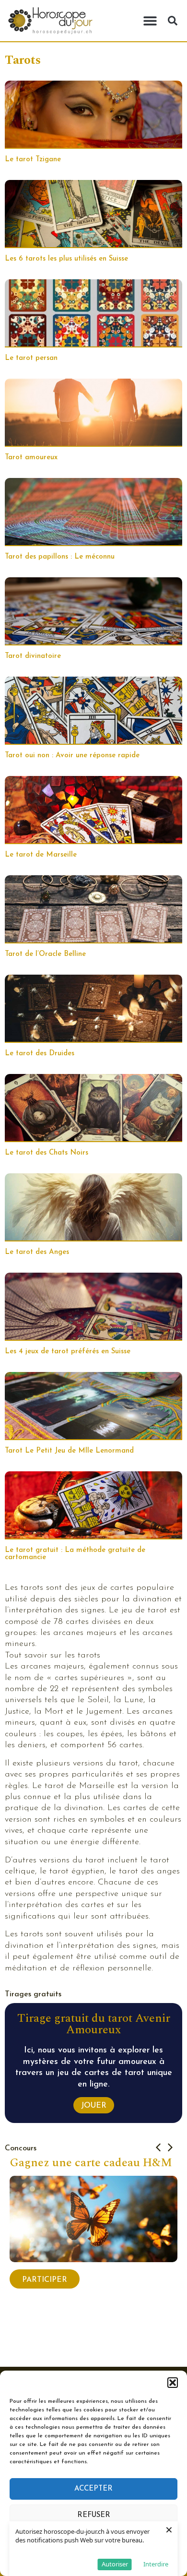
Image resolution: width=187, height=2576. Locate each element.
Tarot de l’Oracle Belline (45, 954)
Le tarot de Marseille (41, 855)
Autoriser (115, 2564)
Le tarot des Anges (37, 1252)
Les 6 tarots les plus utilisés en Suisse (66, 259)
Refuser (94, 2515)
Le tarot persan (31, 358)
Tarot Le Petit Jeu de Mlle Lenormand (69, 1451)
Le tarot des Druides (40, 1054)
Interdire (156, 2564)
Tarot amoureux (31, 458)
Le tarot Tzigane (33, 160)
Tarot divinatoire (33, 656)
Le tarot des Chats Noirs (47, 1153)
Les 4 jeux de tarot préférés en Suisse (68, 1352)
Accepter (93, 2489)
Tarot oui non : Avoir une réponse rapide (72, 756)
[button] (173, 2383)
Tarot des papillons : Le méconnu (60, 557)
